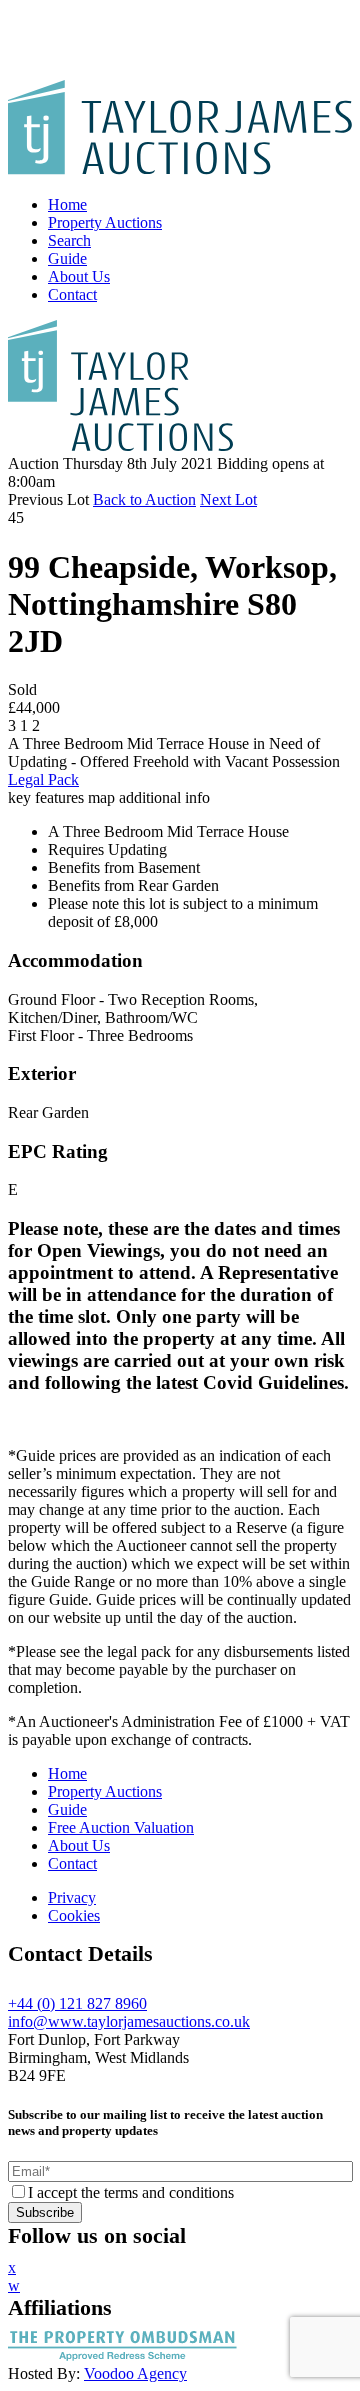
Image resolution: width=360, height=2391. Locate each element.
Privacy (72, 1897)
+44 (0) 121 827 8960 (77, 2003)
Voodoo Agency (135, 2373)
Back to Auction (144, 499)
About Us (79, 276)
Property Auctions (105, 222)
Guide (67, 258)
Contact (72, 294)
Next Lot (228, 499)
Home (67, 204)
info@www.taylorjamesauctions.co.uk (129, 2021)
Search (69, 240)
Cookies (74, 1915)
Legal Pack (43, 779)
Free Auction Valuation (121, 1827)
